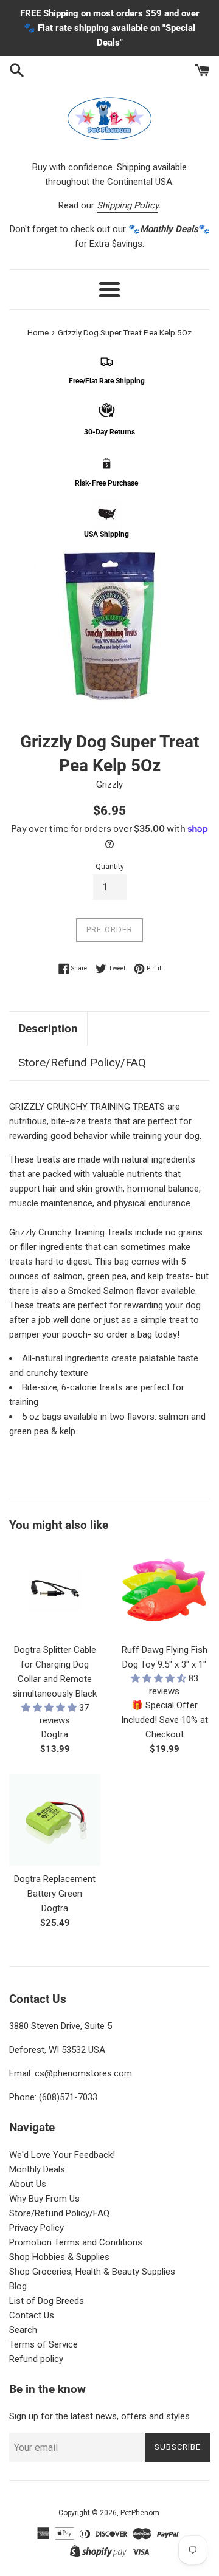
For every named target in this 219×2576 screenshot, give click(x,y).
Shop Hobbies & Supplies (59, 2257)
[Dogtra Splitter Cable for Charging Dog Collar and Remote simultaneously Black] (55, 1591)
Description (48, 1029)
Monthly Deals (37, 2169)
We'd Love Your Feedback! (62, 2155)
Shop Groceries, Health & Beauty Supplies (92, 2272)
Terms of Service (43, 2344)
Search (23, 2330)
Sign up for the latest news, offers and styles (99, 2416)
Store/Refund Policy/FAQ (82, 1063)
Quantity (110, 867)
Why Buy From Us (44, 2199)
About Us (28, 2184)
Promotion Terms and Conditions (76, 2242)
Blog (18, 2286)
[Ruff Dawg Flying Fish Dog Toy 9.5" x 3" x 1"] (164, 1591)
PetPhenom (140, 2513)
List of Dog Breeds (47, 2301)
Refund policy (36, 2359)
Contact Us (32, 2315)
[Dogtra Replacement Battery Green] (55, 1820)
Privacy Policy (36, 2228)
